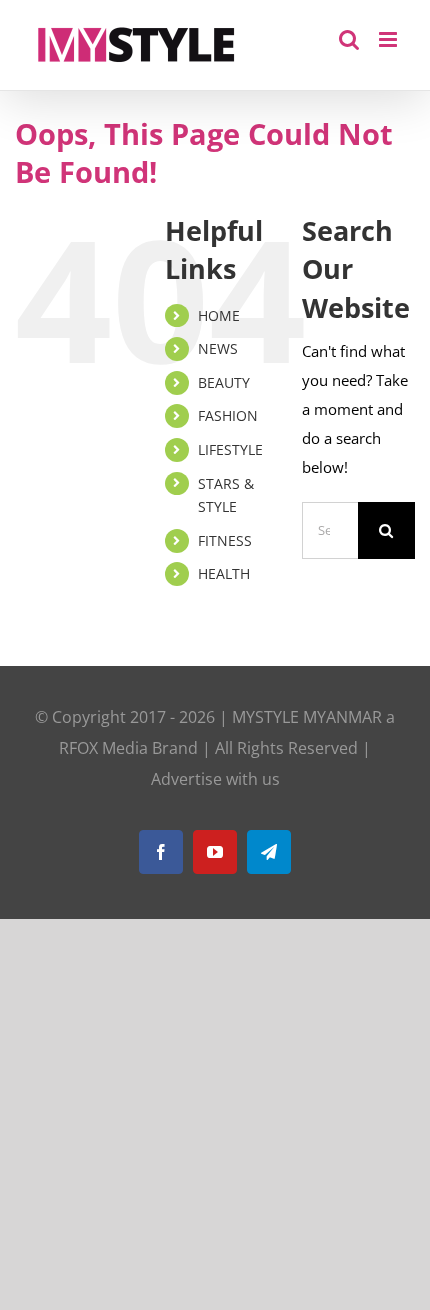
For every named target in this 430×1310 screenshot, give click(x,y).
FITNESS (225, 540)
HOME (219, 315)
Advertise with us (215, 779)
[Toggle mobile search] (349, 39)
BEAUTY (224, 382)
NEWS (218, 348)
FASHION (228, 415)
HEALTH (224, 573)
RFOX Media (103, 748)
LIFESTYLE (230, 449)
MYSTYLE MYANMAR (307, 717)
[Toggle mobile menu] (389, 39)
